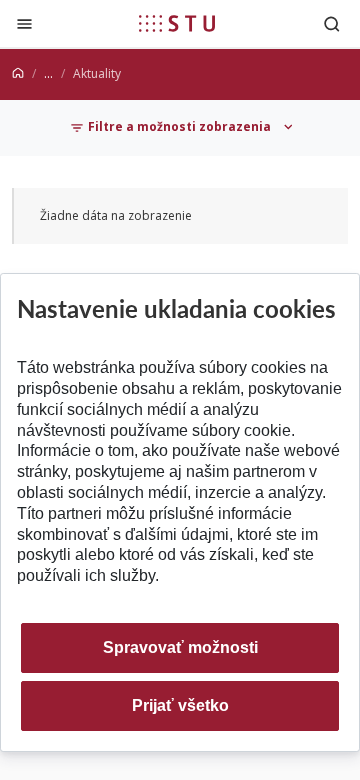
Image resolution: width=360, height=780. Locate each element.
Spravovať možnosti (180, 647)
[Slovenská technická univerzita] (177, 23)
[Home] (18, 73)
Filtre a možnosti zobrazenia (179, 126)
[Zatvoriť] (24, 23)
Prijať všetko (180, 705)
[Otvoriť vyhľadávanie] (332, 23)
